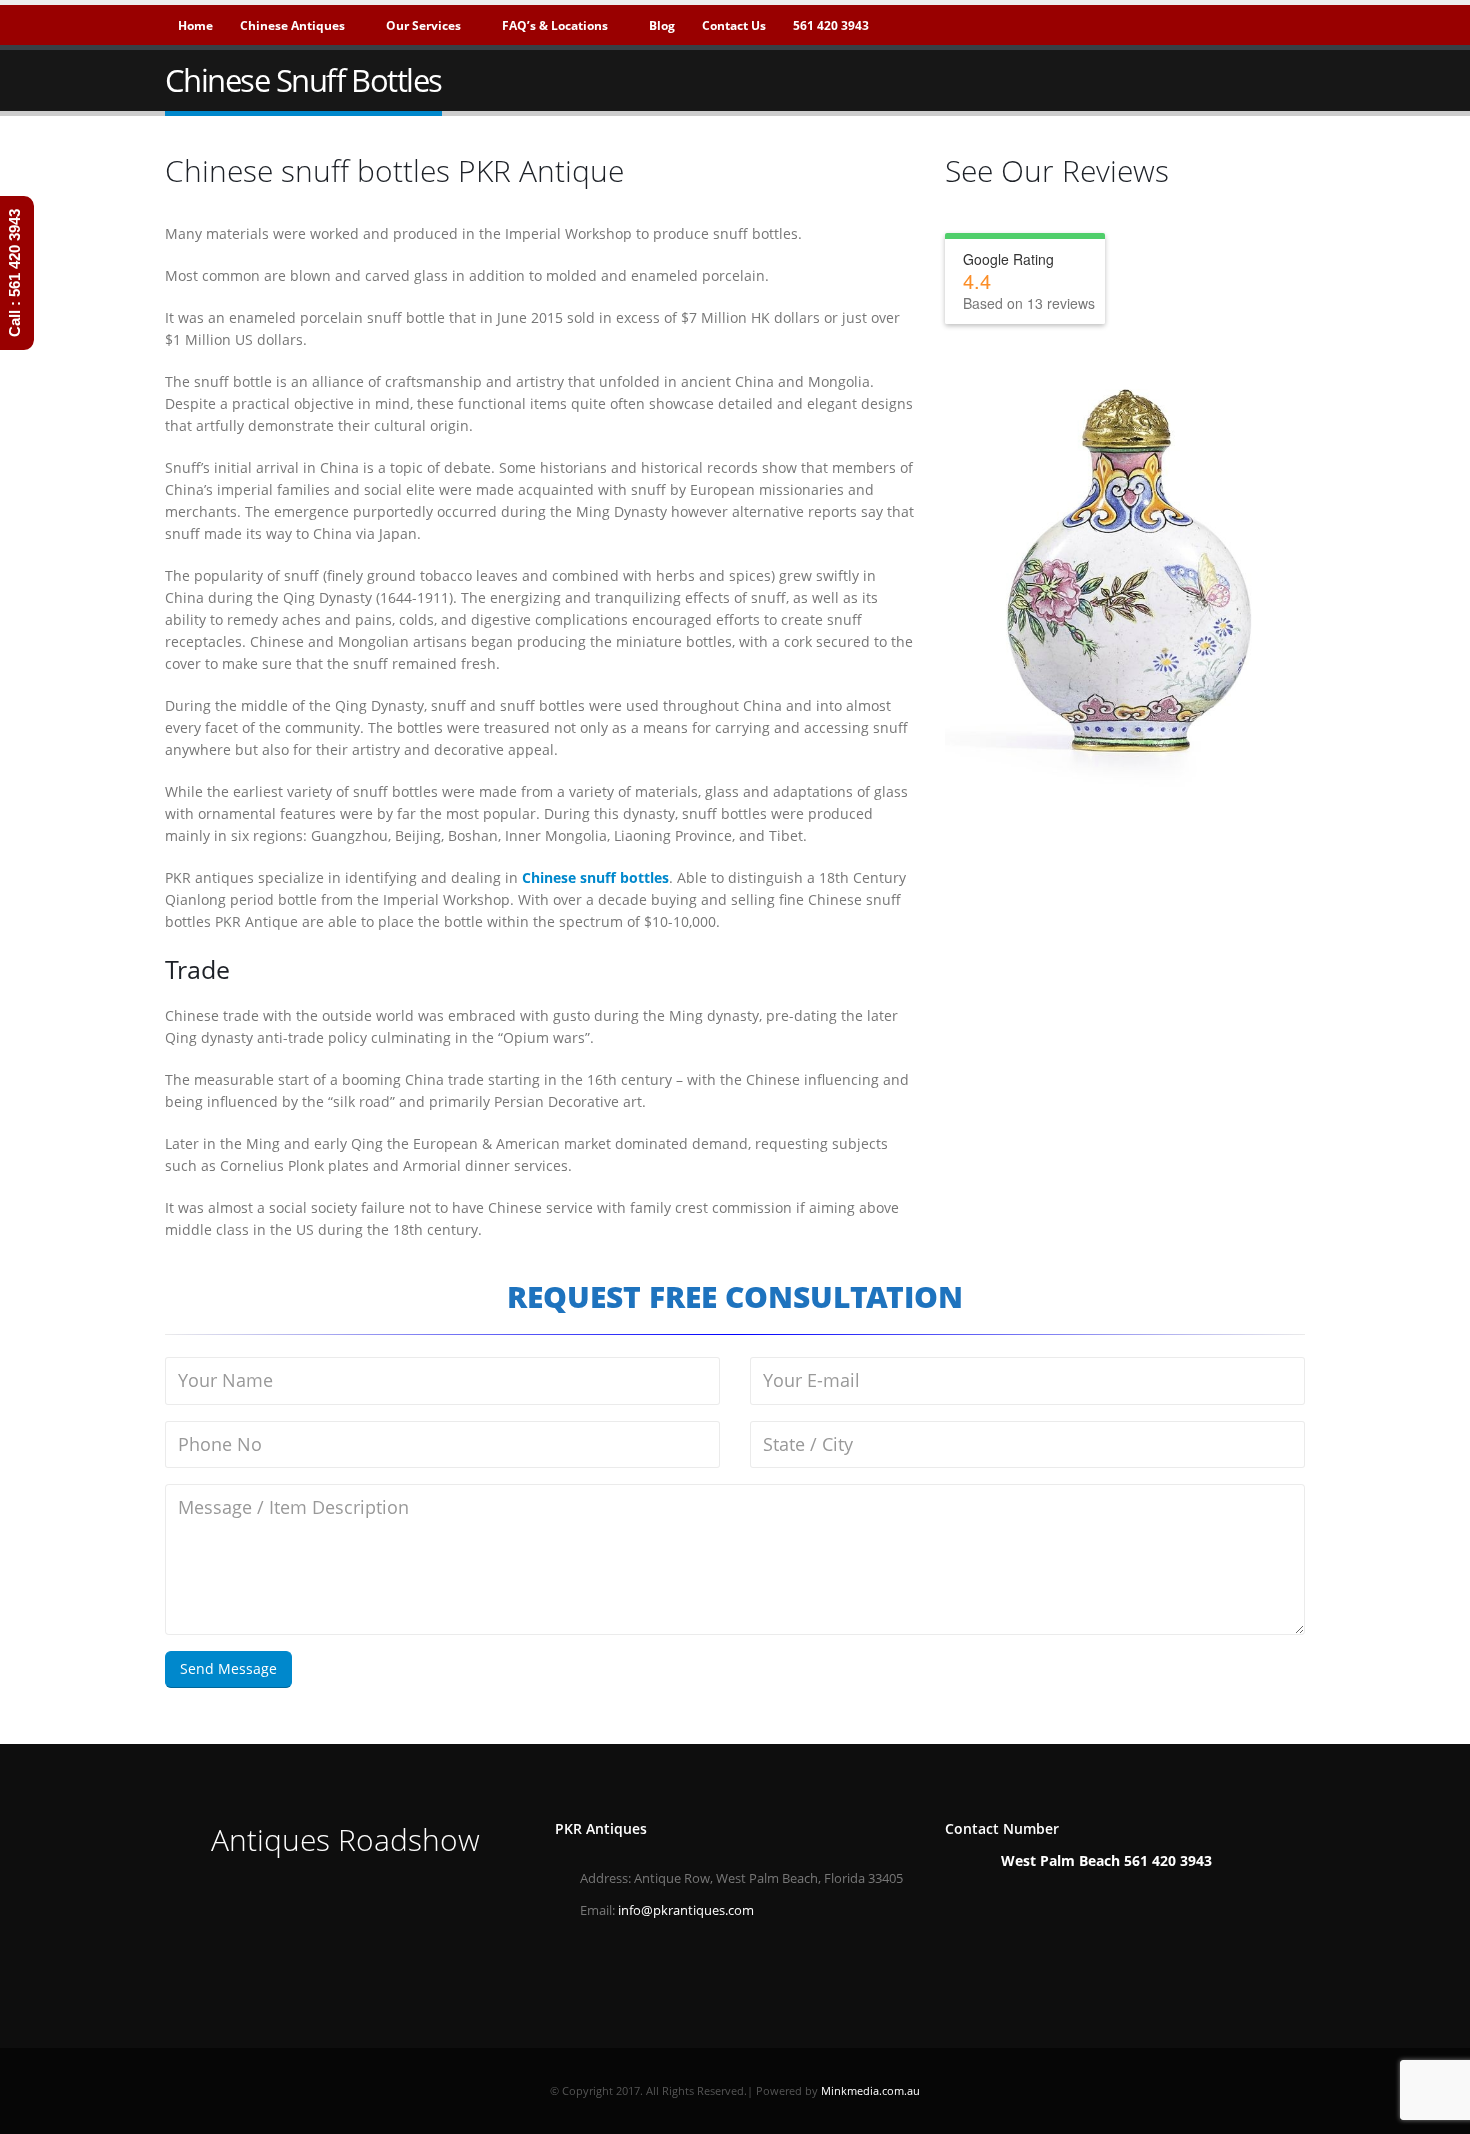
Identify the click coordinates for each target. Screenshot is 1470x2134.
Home (195, 25)
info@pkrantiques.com (686, 1910)
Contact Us (734, 25)
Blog (662, 25)
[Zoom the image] (345, 1902)
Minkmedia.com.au (870, 2090)
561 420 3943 (831, 25)
